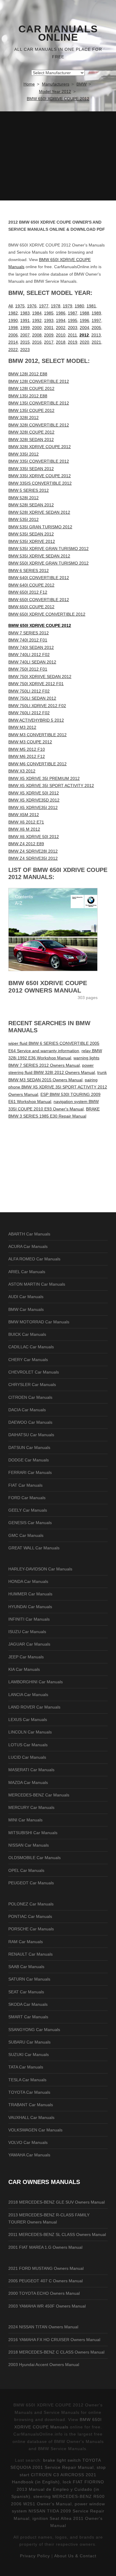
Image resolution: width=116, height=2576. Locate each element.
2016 (37, 342)
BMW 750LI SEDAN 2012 (32, 698)
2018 (61, 342)
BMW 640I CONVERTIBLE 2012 (39, 578)
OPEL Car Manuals (26, 1870)
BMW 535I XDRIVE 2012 (32, 541)
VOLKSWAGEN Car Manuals (35, 2130)
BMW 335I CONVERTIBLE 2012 (39, 461)
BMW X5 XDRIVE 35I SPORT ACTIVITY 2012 (51, 786)
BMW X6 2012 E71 (26, 822)
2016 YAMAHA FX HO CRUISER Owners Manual (54, 2340)
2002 (61, 328)
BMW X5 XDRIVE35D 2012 (34, 800)
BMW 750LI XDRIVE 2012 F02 (37, 706)
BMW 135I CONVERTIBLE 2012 (39, 403)
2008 (37, 335)
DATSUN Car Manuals (29, 1447)
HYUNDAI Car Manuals (30, 1607)
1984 (37, 313)
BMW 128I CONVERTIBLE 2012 (39, 381)
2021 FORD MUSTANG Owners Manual (46, 2268)
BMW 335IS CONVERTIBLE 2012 (40, 483)
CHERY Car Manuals (28, 1360)
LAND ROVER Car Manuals (34, 1707)
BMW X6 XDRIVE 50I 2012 (34, 837)
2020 (84, 342)
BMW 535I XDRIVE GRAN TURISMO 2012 (48, 549)
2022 (13, 350)
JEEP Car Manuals (26, 1657)
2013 (96, 335)
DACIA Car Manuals (27, 1410)
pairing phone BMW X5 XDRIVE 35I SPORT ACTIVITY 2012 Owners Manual (58, 1087)
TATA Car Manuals (26, 2067)
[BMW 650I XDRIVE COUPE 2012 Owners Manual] (58, 930)
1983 (25, 313)
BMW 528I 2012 (23, 498)
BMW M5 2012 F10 (27, 749)
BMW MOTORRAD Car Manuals (39, 1322)
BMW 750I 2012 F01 (28, 669)
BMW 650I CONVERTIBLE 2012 (39, 600)
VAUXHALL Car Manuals (31, 2117)
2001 (49, 328)
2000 (37, 328)
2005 (96, 328)
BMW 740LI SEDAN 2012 (32, 662)
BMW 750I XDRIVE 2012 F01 (36, 684)
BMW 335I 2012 (23, 454)
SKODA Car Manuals (28, 2004)
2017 (49, 342)
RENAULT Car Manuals (30, 1954)
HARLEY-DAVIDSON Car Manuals (40, 1569)
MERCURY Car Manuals (31, 1807)
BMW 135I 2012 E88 (28, 396)
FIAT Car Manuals (25, 1485)
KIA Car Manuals (24, 1669)
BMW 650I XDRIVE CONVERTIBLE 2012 (47, 614)
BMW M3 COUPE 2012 (30, 742)
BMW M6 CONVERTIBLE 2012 (37, 764)
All (11, 306)
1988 (84, 313)
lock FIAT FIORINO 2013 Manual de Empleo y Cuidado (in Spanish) (58, 2489)
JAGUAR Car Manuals (29, 1644)
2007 (25, 335)
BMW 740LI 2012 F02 (29, 655)
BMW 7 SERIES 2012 (29, 633)
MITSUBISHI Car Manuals (33, 1833)
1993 (49, 320)
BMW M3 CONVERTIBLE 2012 (37, 735)
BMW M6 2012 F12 (27, 756)
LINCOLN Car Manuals (30, 1732)
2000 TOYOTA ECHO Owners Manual (44, 2293)
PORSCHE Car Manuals (31, 1929)
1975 (20, 306)
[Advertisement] (58, 156)
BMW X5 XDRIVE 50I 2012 (34, 793)
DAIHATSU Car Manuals (31, 1435)
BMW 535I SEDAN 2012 (31, 534)
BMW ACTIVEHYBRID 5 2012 (36, 720)
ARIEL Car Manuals (27, 1272)
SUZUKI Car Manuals (29, 2055)
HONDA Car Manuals (28, 1581)
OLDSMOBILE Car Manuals (35, 1858)
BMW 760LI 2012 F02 (29, 713)
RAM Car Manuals (26, 1942)
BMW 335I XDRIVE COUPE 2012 (40, 476)
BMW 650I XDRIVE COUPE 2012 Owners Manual (48, 987)
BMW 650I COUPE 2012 (31, 607)
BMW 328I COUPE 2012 (31, 432)
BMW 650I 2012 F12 (28, 592)
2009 (49, 335)
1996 (84, 320)
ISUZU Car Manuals (27, 1632)
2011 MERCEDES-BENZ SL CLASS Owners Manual (57, 2234)
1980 (79, 306)
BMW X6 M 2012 (24, 829)
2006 (13, 335)
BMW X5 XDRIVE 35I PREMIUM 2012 (44, 778)
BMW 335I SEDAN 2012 (31, 469)
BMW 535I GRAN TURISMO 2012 (40, 527)
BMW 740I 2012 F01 (28, 640)
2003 (73, 328)
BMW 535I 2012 (23, 519)
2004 (84, 328)
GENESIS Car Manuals (30, 1523)
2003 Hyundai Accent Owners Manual (44, 2365)
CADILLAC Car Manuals (31, 1347)
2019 (73, 342)
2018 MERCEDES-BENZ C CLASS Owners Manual (56, 2352)
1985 (49, 313)
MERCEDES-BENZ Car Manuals (39, 1795)
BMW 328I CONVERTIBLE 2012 (39, 425)
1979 (68, 306)
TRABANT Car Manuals (31, 2105)
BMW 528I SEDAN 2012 (31, 505)
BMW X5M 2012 (24, 815)
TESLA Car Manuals (27, 2080)
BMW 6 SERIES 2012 (29, 570)
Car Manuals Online (58, 33)
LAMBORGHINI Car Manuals (36, 1682)
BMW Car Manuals (26, 1309)
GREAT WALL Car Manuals (34, 1548)
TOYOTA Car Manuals (29, 2092)
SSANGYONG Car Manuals (34, 2030)
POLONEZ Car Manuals (31, 1904)
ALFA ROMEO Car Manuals (34, 1259)
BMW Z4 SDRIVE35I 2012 (33, 858)
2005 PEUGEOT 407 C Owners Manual (46, 2281)
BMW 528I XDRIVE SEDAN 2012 (39, 512)
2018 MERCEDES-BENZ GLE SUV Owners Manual (57, 2202)
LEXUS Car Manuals (28, 1720)
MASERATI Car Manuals (31, 1770)
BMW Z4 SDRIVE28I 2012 (33, 851)
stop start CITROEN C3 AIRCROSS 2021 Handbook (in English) (59, 2475)
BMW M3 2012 (22, 727)
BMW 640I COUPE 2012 (31, 585)
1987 (73, 313)
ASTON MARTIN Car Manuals (37, 1284)
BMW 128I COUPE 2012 (31, 388)
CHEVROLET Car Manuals (34, 1372)
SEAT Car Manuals (26, 1992)
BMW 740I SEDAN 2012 (31, 647)
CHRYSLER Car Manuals (32, 1385)
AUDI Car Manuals (26, 1297)
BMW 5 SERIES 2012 (29, 490)
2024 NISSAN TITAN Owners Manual (43, 2327)
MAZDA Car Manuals (28, 1782)
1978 (56, 306)
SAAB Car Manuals (26, 1967)
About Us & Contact (75, 2556)
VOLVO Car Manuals (28, 2142)
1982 (13, 313)
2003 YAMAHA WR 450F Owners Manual (47, 2306)
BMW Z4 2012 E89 (26, 844)
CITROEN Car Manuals (30, 1397)
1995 (73, 320)
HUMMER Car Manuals (30, 1594)
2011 (72, 335)
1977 (44, 306)
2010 (61, 335)
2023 (25, 350)
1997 (96, 320)
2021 (96, 342)
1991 (25, 320)
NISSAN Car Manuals (29, 1845)
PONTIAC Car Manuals (30, 1916)
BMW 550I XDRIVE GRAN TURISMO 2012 (48, 563)
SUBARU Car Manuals (29, 2042)
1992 (37, 320)
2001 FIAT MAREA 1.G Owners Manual (45, 2247)
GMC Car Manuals (26, 1535)
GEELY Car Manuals (28, 1510)
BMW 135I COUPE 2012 (31, 410)
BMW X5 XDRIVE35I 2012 (33, 807)
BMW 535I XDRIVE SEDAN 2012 (39, 556)
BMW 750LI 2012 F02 (29, 691)
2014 (13, 342)
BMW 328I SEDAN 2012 (31, 440)
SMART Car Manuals (28, 2017)
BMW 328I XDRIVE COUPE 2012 (40, 447)
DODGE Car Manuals (29, 1460)
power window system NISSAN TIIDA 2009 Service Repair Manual (59, 2511)
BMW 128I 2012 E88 (28, 374)
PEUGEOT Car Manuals (31, 1883)
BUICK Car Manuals (27, 1334)
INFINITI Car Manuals (29, 1619)
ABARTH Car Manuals (29, 1234)
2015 (25, 342)
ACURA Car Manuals (28, 1246)
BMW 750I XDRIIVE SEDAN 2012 (40, 677)
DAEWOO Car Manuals (30, 1422)
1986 (61, 313)
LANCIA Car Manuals (28, 1695)
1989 (96, 313)
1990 (13, 320)
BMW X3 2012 (22, 771)
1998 (13, 328)
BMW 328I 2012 (23, 418)
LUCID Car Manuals (27, 1757)
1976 (32, 306)
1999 (25, 328)
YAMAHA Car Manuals (29, 2155)
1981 (91, 306)
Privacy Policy (35, 2556)
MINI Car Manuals (25, 1820)
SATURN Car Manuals (29, 1979)
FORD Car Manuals (27, 1498)
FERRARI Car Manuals (30, 1472)
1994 (61, 320)
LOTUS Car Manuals (28, 1745)
